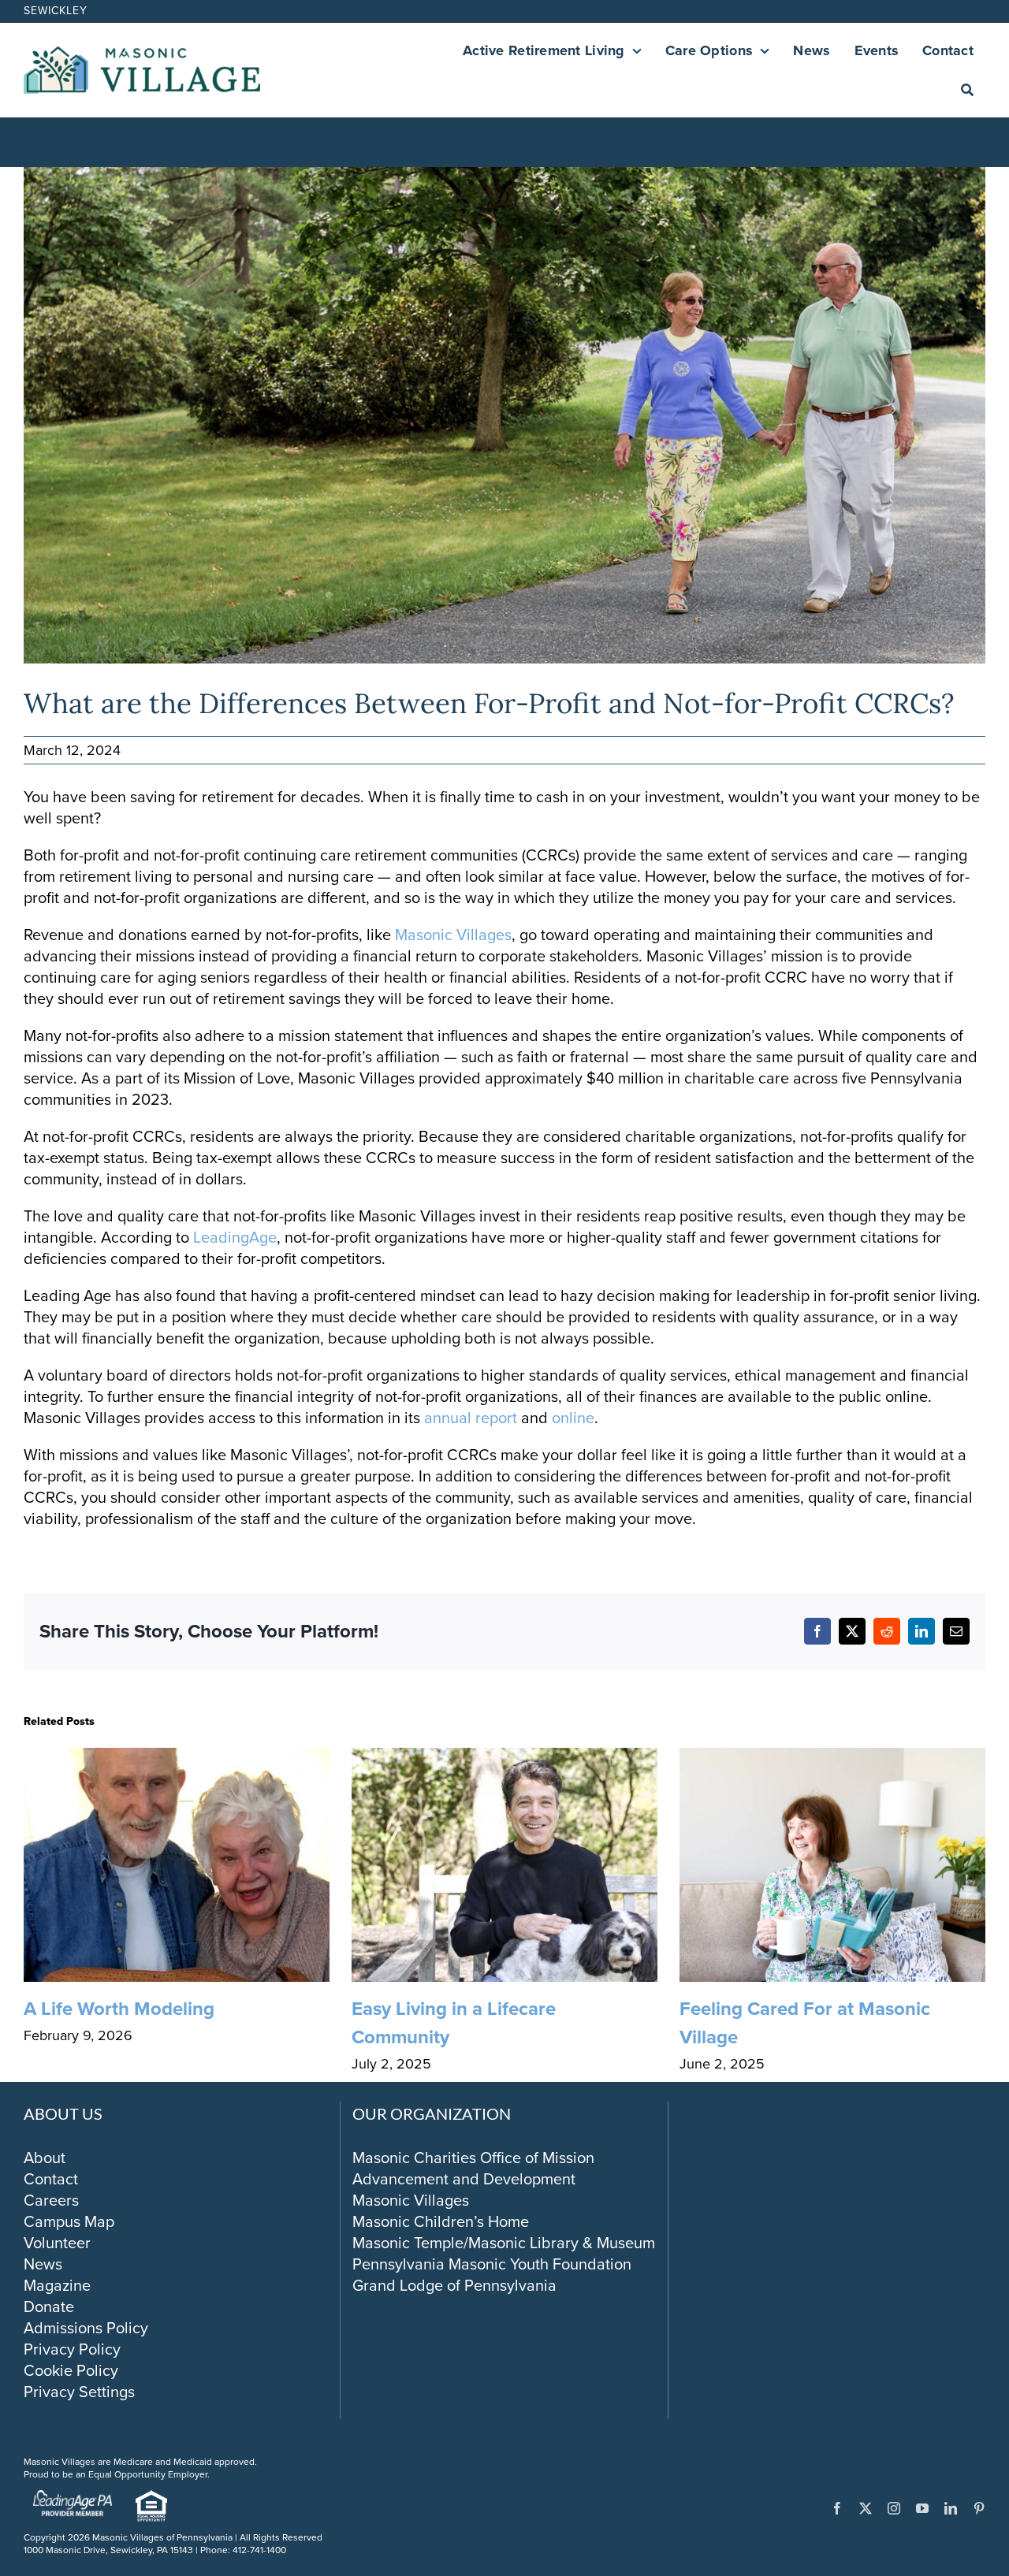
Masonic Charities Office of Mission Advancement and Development (473, 2168)
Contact (51, 2179)
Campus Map (69, 2221)
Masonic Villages (453, 935)
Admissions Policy (86, 2328)
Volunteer (57, 2243)
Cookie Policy (71, 2370)
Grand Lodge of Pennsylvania (454, 2285)
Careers (51, 2200)
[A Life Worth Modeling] (177, 1760)
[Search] (967, 90)
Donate (49, 2307)
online (573, 1418)
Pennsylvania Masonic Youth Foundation (492, 2264)
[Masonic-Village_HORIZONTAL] (142, 54)
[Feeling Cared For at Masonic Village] (832, 1760)
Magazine (57, 2285)
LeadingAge (235, 1237)
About (45, 2158)
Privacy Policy (72, 2349)
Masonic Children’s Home (441, 2221)
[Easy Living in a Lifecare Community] (504, 1760)
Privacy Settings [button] (79, 2392)
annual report (473, 1418)
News (43, 2264)
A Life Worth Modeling (119, 2009)
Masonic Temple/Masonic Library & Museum (504, 2243)
